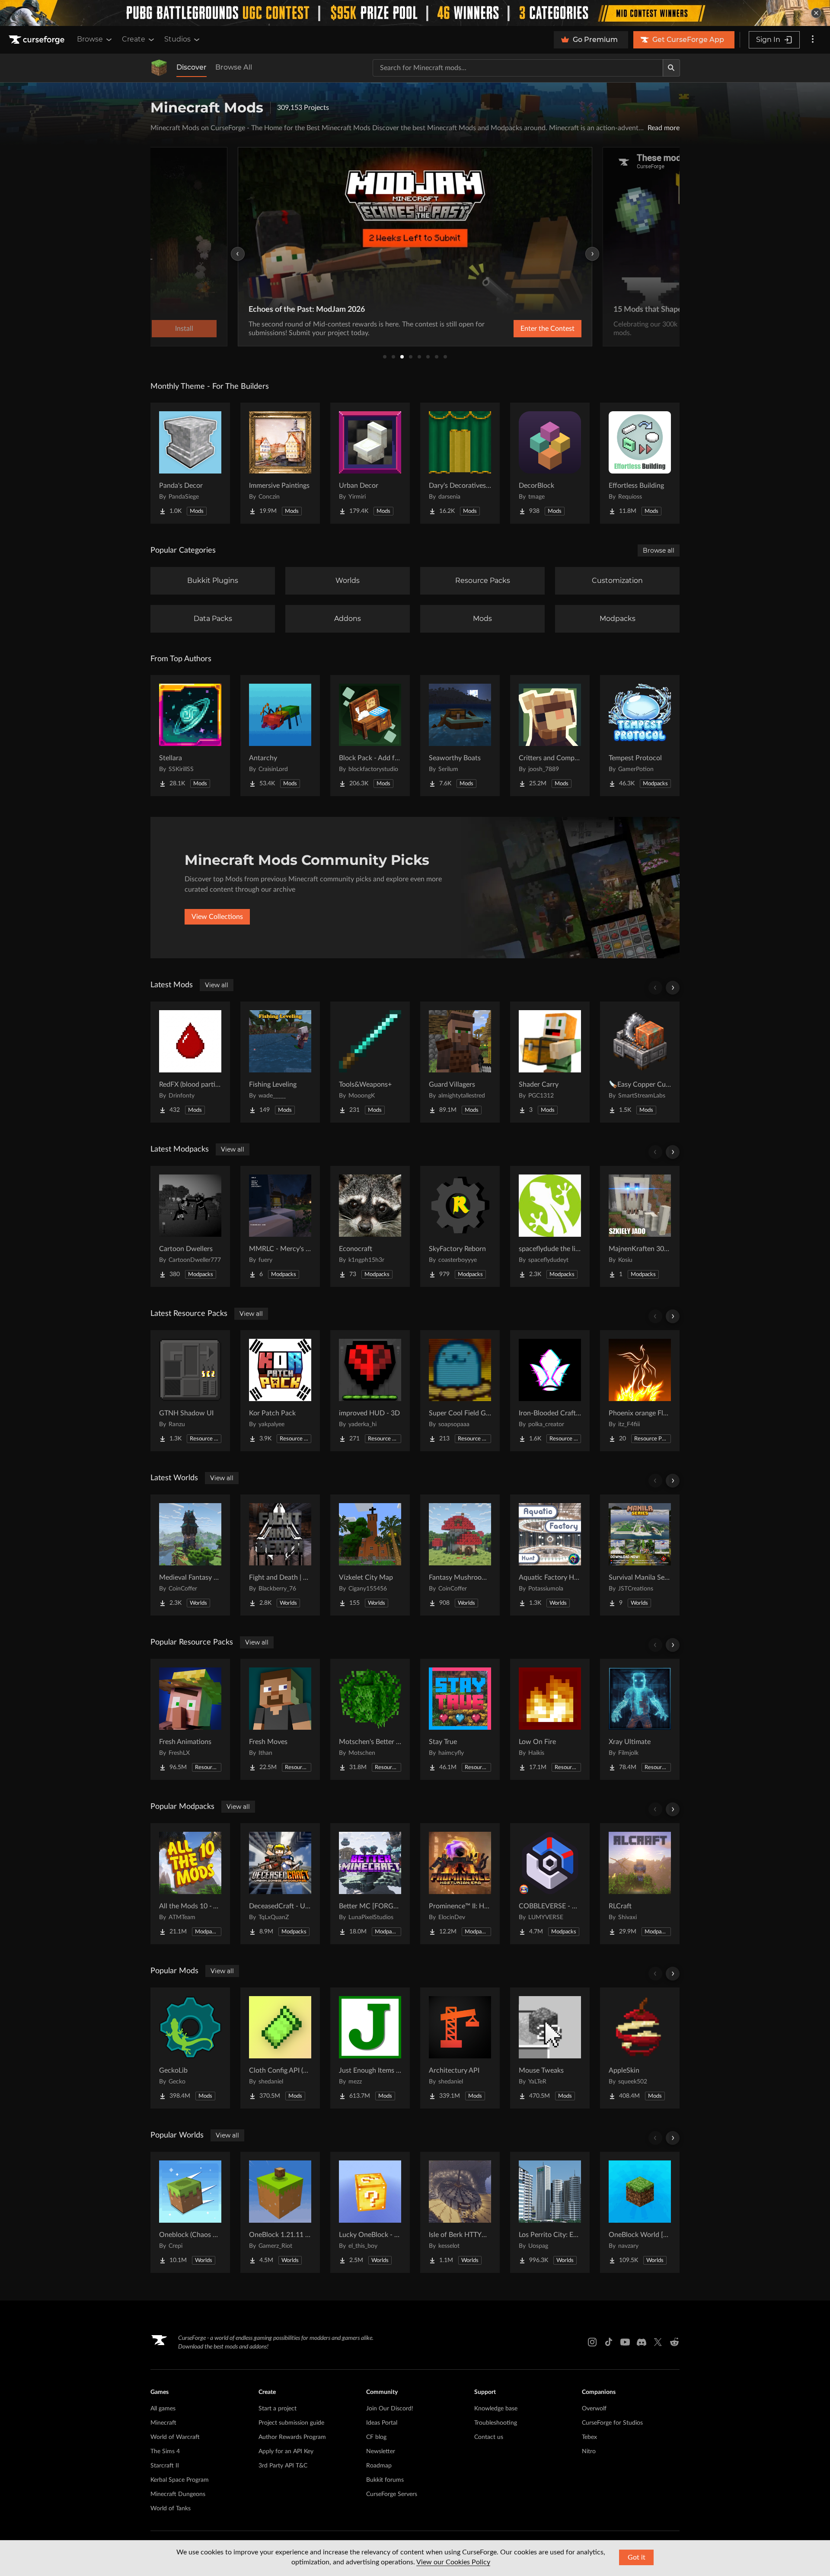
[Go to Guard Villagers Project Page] (460, 1062)
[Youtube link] (625, 2342)
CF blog (376, 2437)
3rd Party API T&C (283, 2466)
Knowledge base (496, 2409)
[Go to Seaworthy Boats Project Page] (460, 736)
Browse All (234, 67)
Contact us (489, 2437)
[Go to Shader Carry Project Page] (550, 1062)
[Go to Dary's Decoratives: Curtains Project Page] (460, 463)
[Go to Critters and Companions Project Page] (550, 736)
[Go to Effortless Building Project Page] (640, 463)
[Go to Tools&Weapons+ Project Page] (370, 1062)
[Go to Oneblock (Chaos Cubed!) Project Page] (190, 2212)
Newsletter (381, 2451)
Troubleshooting (496, 2423)
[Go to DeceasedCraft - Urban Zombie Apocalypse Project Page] (280, 1884)
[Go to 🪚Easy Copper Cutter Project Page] (640, 1062)
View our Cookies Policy (453, 2562)
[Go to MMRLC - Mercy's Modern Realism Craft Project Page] (280, 1226)
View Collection (525, 329)
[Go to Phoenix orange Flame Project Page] (640, 1391)
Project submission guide (291, 2423)
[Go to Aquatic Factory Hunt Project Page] (550, 1555)
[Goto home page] (38, 40)
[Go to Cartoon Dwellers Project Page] (190, 1226)
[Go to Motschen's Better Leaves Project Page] (370, 1719)
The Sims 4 (165, 2451)
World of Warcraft (175, 2437)
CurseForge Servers (392, 2494)
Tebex (589, 2437)
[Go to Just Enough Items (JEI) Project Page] (370, 2048)
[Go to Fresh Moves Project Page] (280, 1719)
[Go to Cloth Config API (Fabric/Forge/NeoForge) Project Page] (280, 2048)
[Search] (671, 68)
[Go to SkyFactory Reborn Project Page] (460, 1226)
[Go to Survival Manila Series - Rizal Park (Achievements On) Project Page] (640, 1555)
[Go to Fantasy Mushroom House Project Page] (460, 1555)
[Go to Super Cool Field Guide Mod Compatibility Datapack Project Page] (460, 1391)
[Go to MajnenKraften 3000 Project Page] (640, 1226)
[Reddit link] (674, 2342)
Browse (90, 39)
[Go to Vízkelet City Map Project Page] (370, 1555)
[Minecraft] (159, 68)
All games (163, 2409)
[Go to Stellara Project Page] (190, 736)
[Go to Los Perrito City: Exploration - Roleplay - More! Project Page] (550, 2212)
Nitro (589, 2451)
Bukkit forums (385, 2480)
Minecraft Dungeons (178, 2494)
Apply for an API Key (286, 2451)
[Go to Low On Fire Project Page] (550, 1719)
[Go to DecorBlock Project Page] (550, 463)
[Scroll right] (673, 988)
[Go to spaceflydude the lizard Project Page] (550, 1226)
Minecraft (163, 2423)
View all (217, 985)
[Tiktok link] (609, 2342)
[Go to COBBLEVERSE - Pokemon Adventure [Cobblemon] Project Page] (550, 1884)
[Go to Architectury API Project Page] (460, 2048)
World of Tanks (171, 2509)
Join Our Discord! (390, 2409)
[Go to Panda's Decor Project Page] (190, 463)
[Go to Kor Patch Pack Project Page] (280, 1391)
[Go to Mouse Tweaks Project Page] (550, 2048)
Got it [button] (637, 2557)
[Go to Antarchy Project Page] (280, 736)
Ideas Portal (382, 2423)
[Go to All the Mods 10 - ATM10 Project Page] (190, 1884)
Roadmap (379, 2466)
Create (134, 39)
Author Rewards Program (292, 2437)
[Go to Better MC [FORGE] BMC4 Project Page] (370, 1884)
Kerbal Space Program (180, 2480)
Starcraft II (165, 2466)
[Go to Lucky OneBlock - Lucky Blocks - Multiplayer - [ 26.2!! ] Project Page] (370, 2212)
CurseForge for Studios (612, 2423)
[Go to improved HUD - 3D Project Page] (370, 1391)
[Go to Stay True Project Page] (460, 1719)
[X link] (658, 2342)
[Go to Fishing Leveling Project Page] (280, 1062)
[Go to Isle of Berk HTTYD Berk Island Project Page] (460, 2212)
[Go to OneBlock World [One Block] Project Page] (640, 2212)
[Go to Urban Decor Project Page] (370, 463)
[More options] (813, 40)
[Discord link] (642, 2342)
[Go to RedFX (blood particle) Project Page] (190, 1062)
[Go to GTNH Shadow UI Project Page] (190, 1391)
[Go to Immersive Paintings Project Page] (280, 463)
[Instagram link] (592, 2342)
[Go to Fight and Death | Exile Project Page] (280, 1555)
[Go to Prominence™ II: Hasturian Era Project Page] (460, 1884)
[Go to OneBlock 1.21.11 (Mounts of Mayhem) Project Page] (280, 2212)
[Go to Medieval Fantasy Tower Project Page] (190, 1555)
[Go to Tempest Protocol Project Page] (640, 736)
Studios (177, 39)
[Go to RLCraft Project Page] (640, 1884)
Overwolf (594, 2409)
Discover (192, 67)
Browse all (659, 550)
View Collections (217, 917)
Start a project (278, 2409)
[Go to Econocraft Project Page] (370, 1226)
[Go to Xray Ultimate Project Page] (640, 1719)
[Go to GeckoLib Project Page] (190, 2048)
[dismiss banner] (816, 13)
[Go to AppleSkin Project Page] (640, 2048)
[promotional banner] (415, 13)
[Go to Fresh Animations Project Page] (190, 1719)
